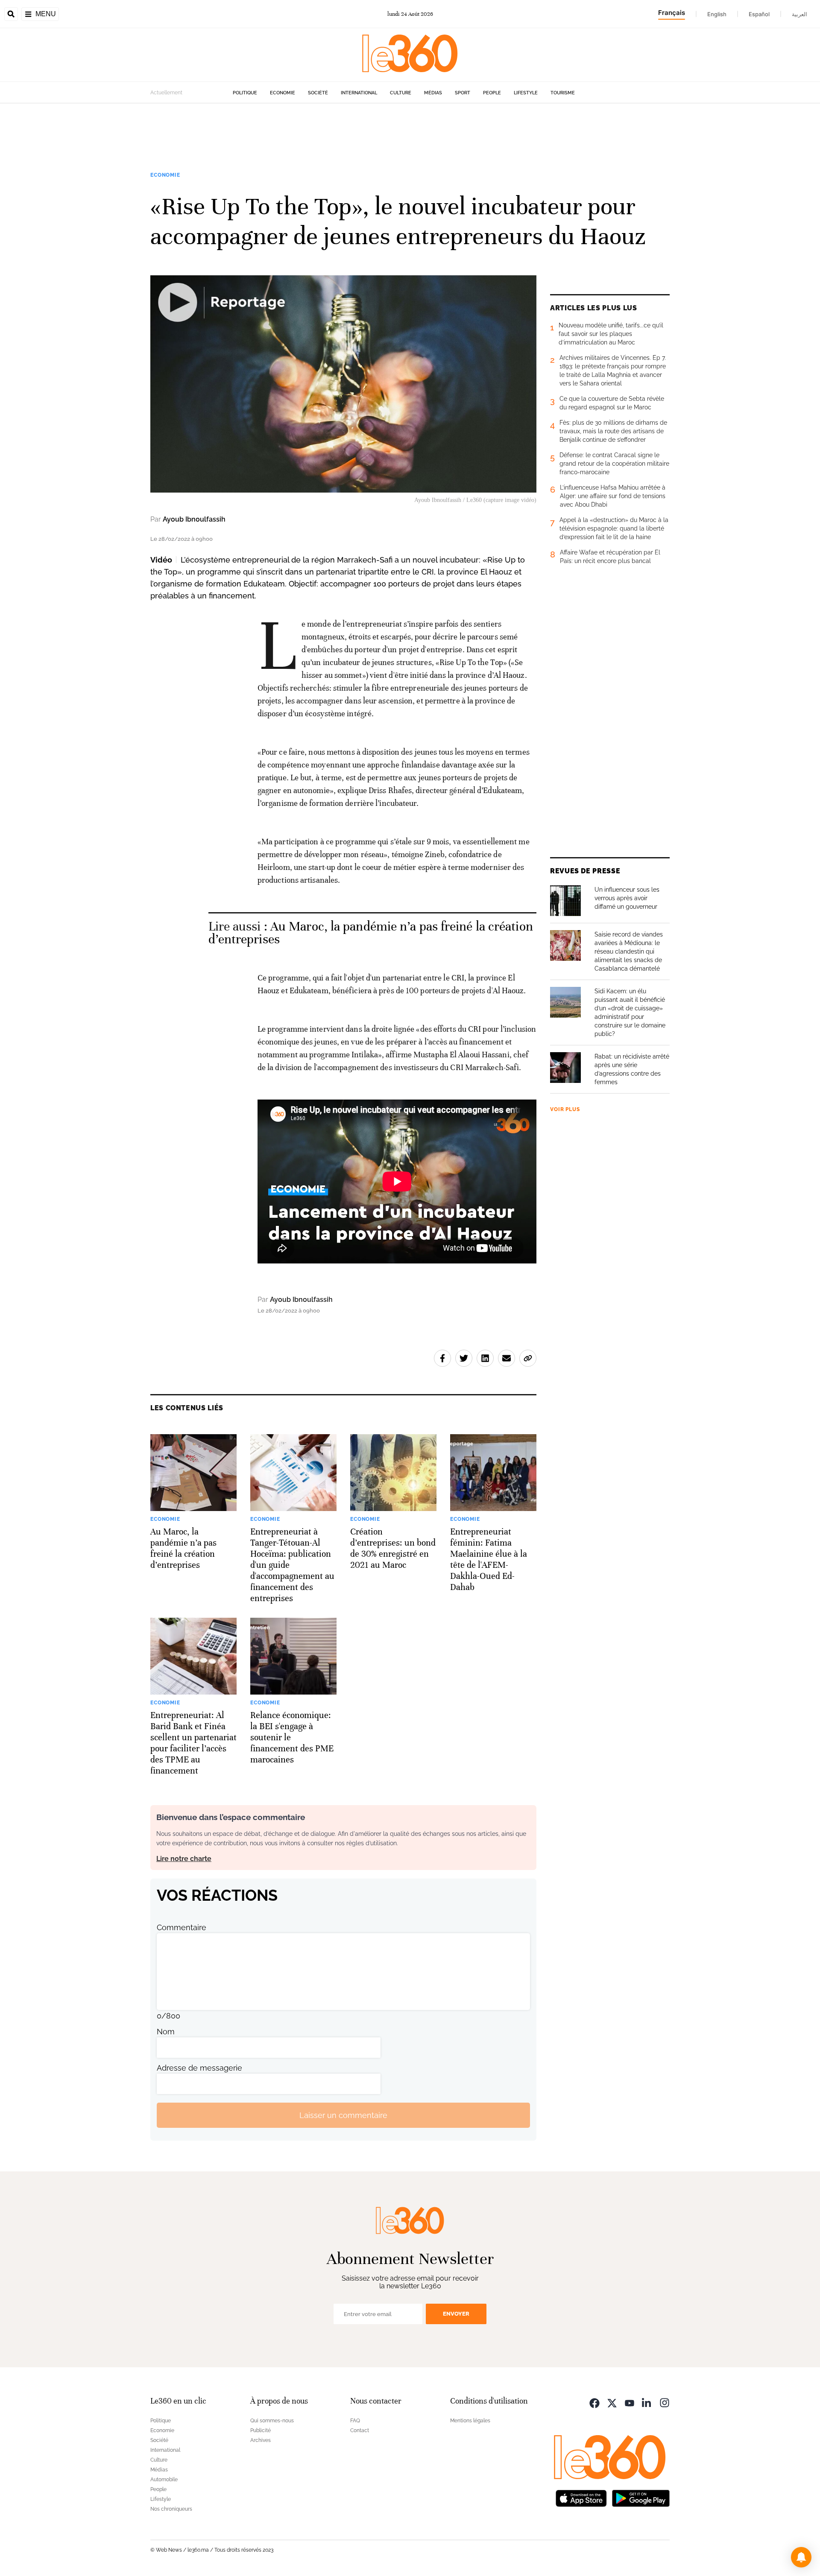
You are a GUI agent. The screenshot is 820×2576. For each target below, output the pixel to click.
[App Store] (581, 2497)
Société (318, 93)
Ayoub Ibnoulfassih (194, 519)
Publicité (261, 2430)
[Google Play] (641, 2497)
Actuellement (166, 93)
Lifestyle (526, 93)
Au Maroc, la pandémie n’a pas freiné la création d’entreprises (371, 933)
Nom (166, 2032)
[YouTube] (630, 2402)
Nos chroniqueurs (171, 2509)
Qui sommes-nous (272, 2421)
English (717, 14)
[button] (801, 2557)
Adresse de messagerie (199, 2068)
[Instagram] (665, 2402)
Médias (433, 93)
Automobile (164, 2480)
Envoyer (456, 2314)
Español (759, 14)
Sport (463, 93)
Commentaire (182, 1927)
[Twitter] (612, 2402)
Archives (261, 2440)
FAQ (355, 2421)
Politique (245, 93)
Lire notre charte (184, 1859)
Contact (360, 2430)
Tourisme (563, 93)
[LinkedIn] (647, 2402)
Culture (401, 93)
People (492, 93)
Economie (283, 93)
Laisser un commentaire (343, 2115)
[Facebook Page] (594, 2402)
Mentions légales (470, 2421)
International (359, 93)
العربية (799, 14)
